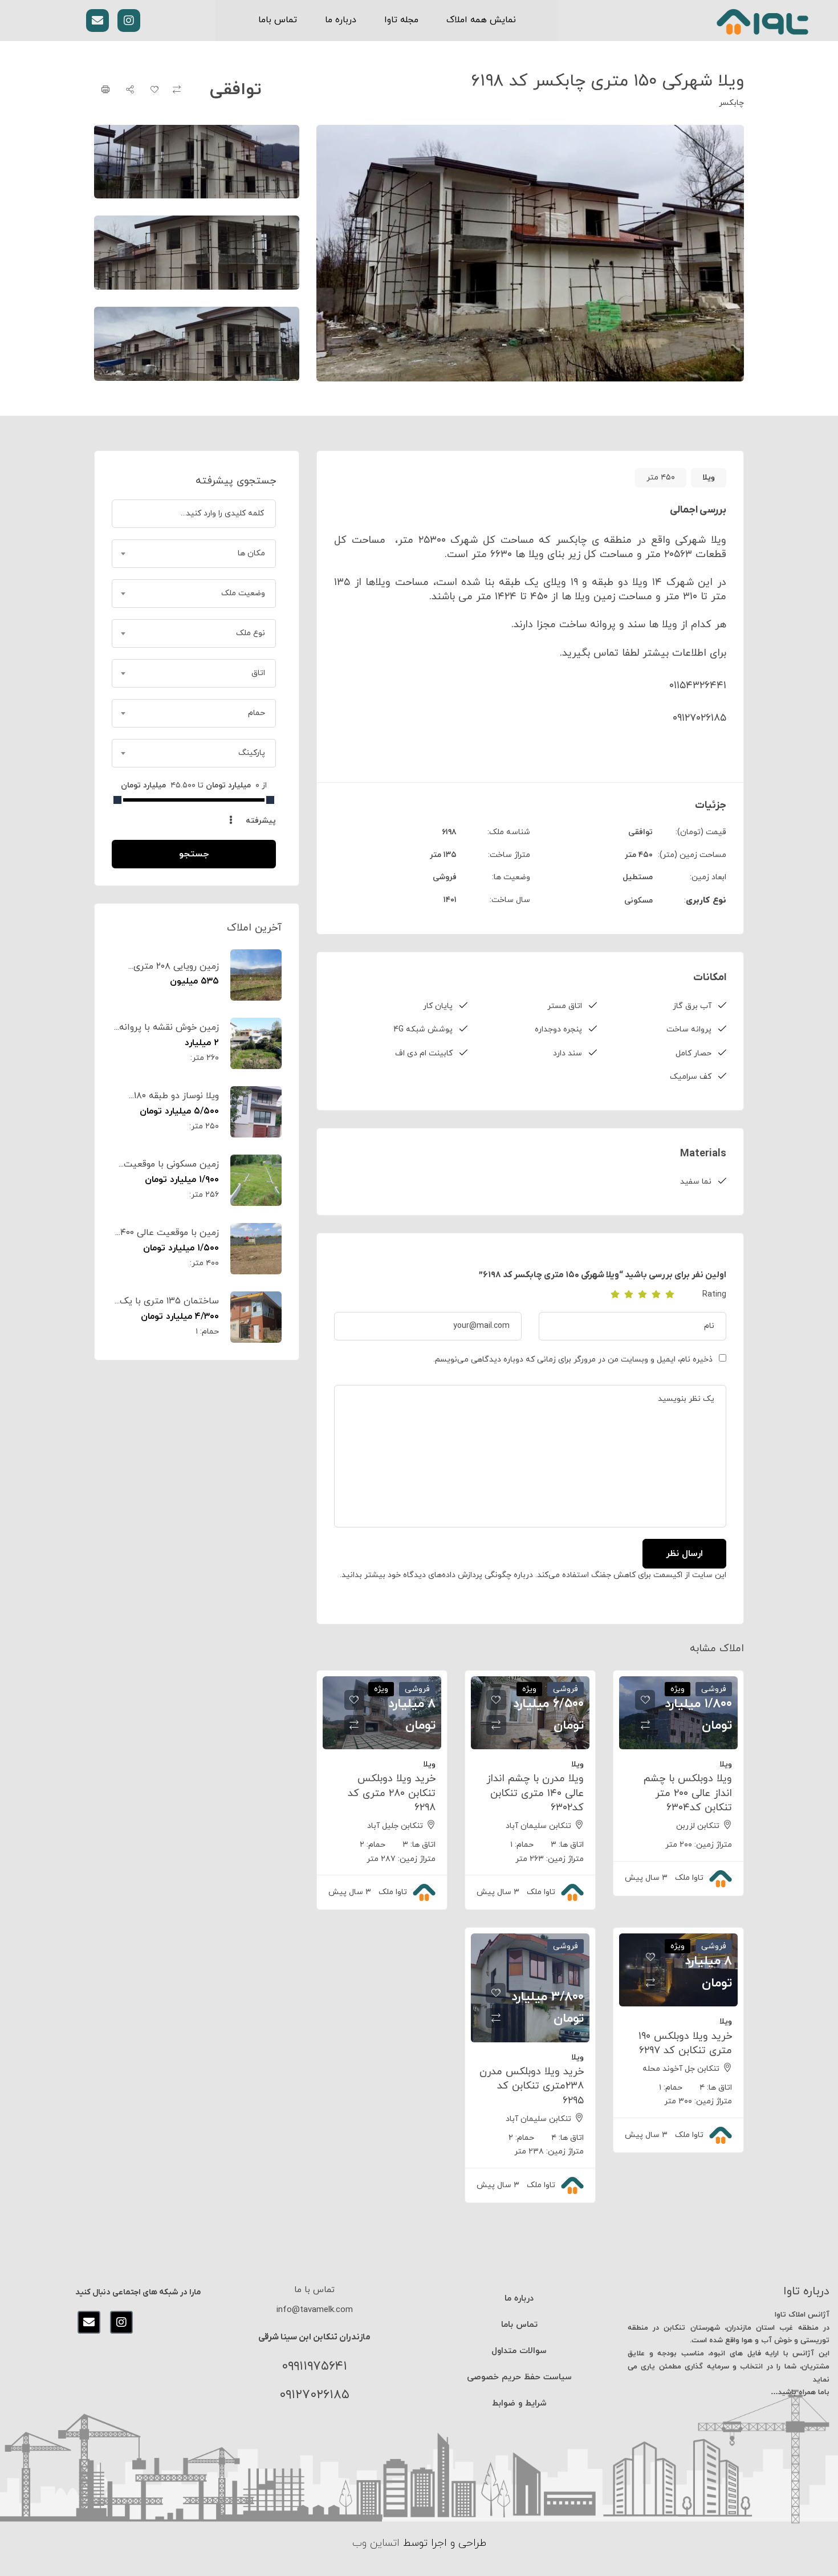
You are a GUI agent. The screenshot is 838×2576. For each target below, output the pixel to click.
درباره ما (341, 20)
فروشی (445, 877)
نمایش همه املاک (481, 20)
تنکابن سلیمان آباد (538, 1826)
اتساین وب (376, 2543)
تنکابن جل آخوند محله (681, 2069)
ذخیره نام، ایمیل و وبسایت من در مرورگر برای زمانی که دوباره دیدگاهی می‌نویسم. (573, 1360)
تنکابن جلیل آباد (395, 1826)
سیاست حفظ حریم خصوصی (519, 2377)
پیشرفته (260, 821)
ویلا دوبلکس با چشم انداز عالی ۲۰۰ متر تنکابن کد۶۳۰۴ (688, 1793)
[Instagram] (129, 21)
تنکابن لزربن (698, 1826)
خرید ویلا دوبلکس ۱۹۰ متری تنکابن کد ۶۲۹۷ (685, 2043)
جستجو (194, 854)
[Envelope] (97, 21)
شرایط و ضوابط (519, 2404)
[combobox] (194, 554)
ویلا (709, 478)
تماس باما (278, 20)
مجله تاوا (401, 20)
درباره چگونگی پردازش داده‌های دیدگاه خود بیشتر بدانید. (436, 1575)
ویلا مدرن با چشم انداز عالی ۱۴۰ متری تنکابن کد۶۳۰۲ (535, 1793)
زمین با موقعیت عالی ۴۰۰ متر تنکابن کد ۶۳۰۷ (170, 1239)
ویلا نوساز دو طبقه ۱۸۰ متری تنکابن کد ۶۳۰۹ (176, 1102)
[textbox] (194, 554)
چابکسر (731, 103)
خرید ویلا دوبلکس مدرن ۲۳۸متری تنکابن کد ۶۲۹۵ (532, 2086)
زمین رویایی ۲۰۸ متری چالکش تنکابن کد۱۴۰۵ (176, 973)
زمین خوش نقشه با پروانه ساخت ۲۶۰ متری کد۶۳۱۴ (169, 1034)
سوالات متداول (519, 2351)
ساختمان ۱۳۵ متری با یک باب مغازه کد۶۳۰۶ (169, 1307)
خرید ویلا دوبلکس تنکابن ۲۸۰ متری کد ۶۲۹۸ (392, 1793)
